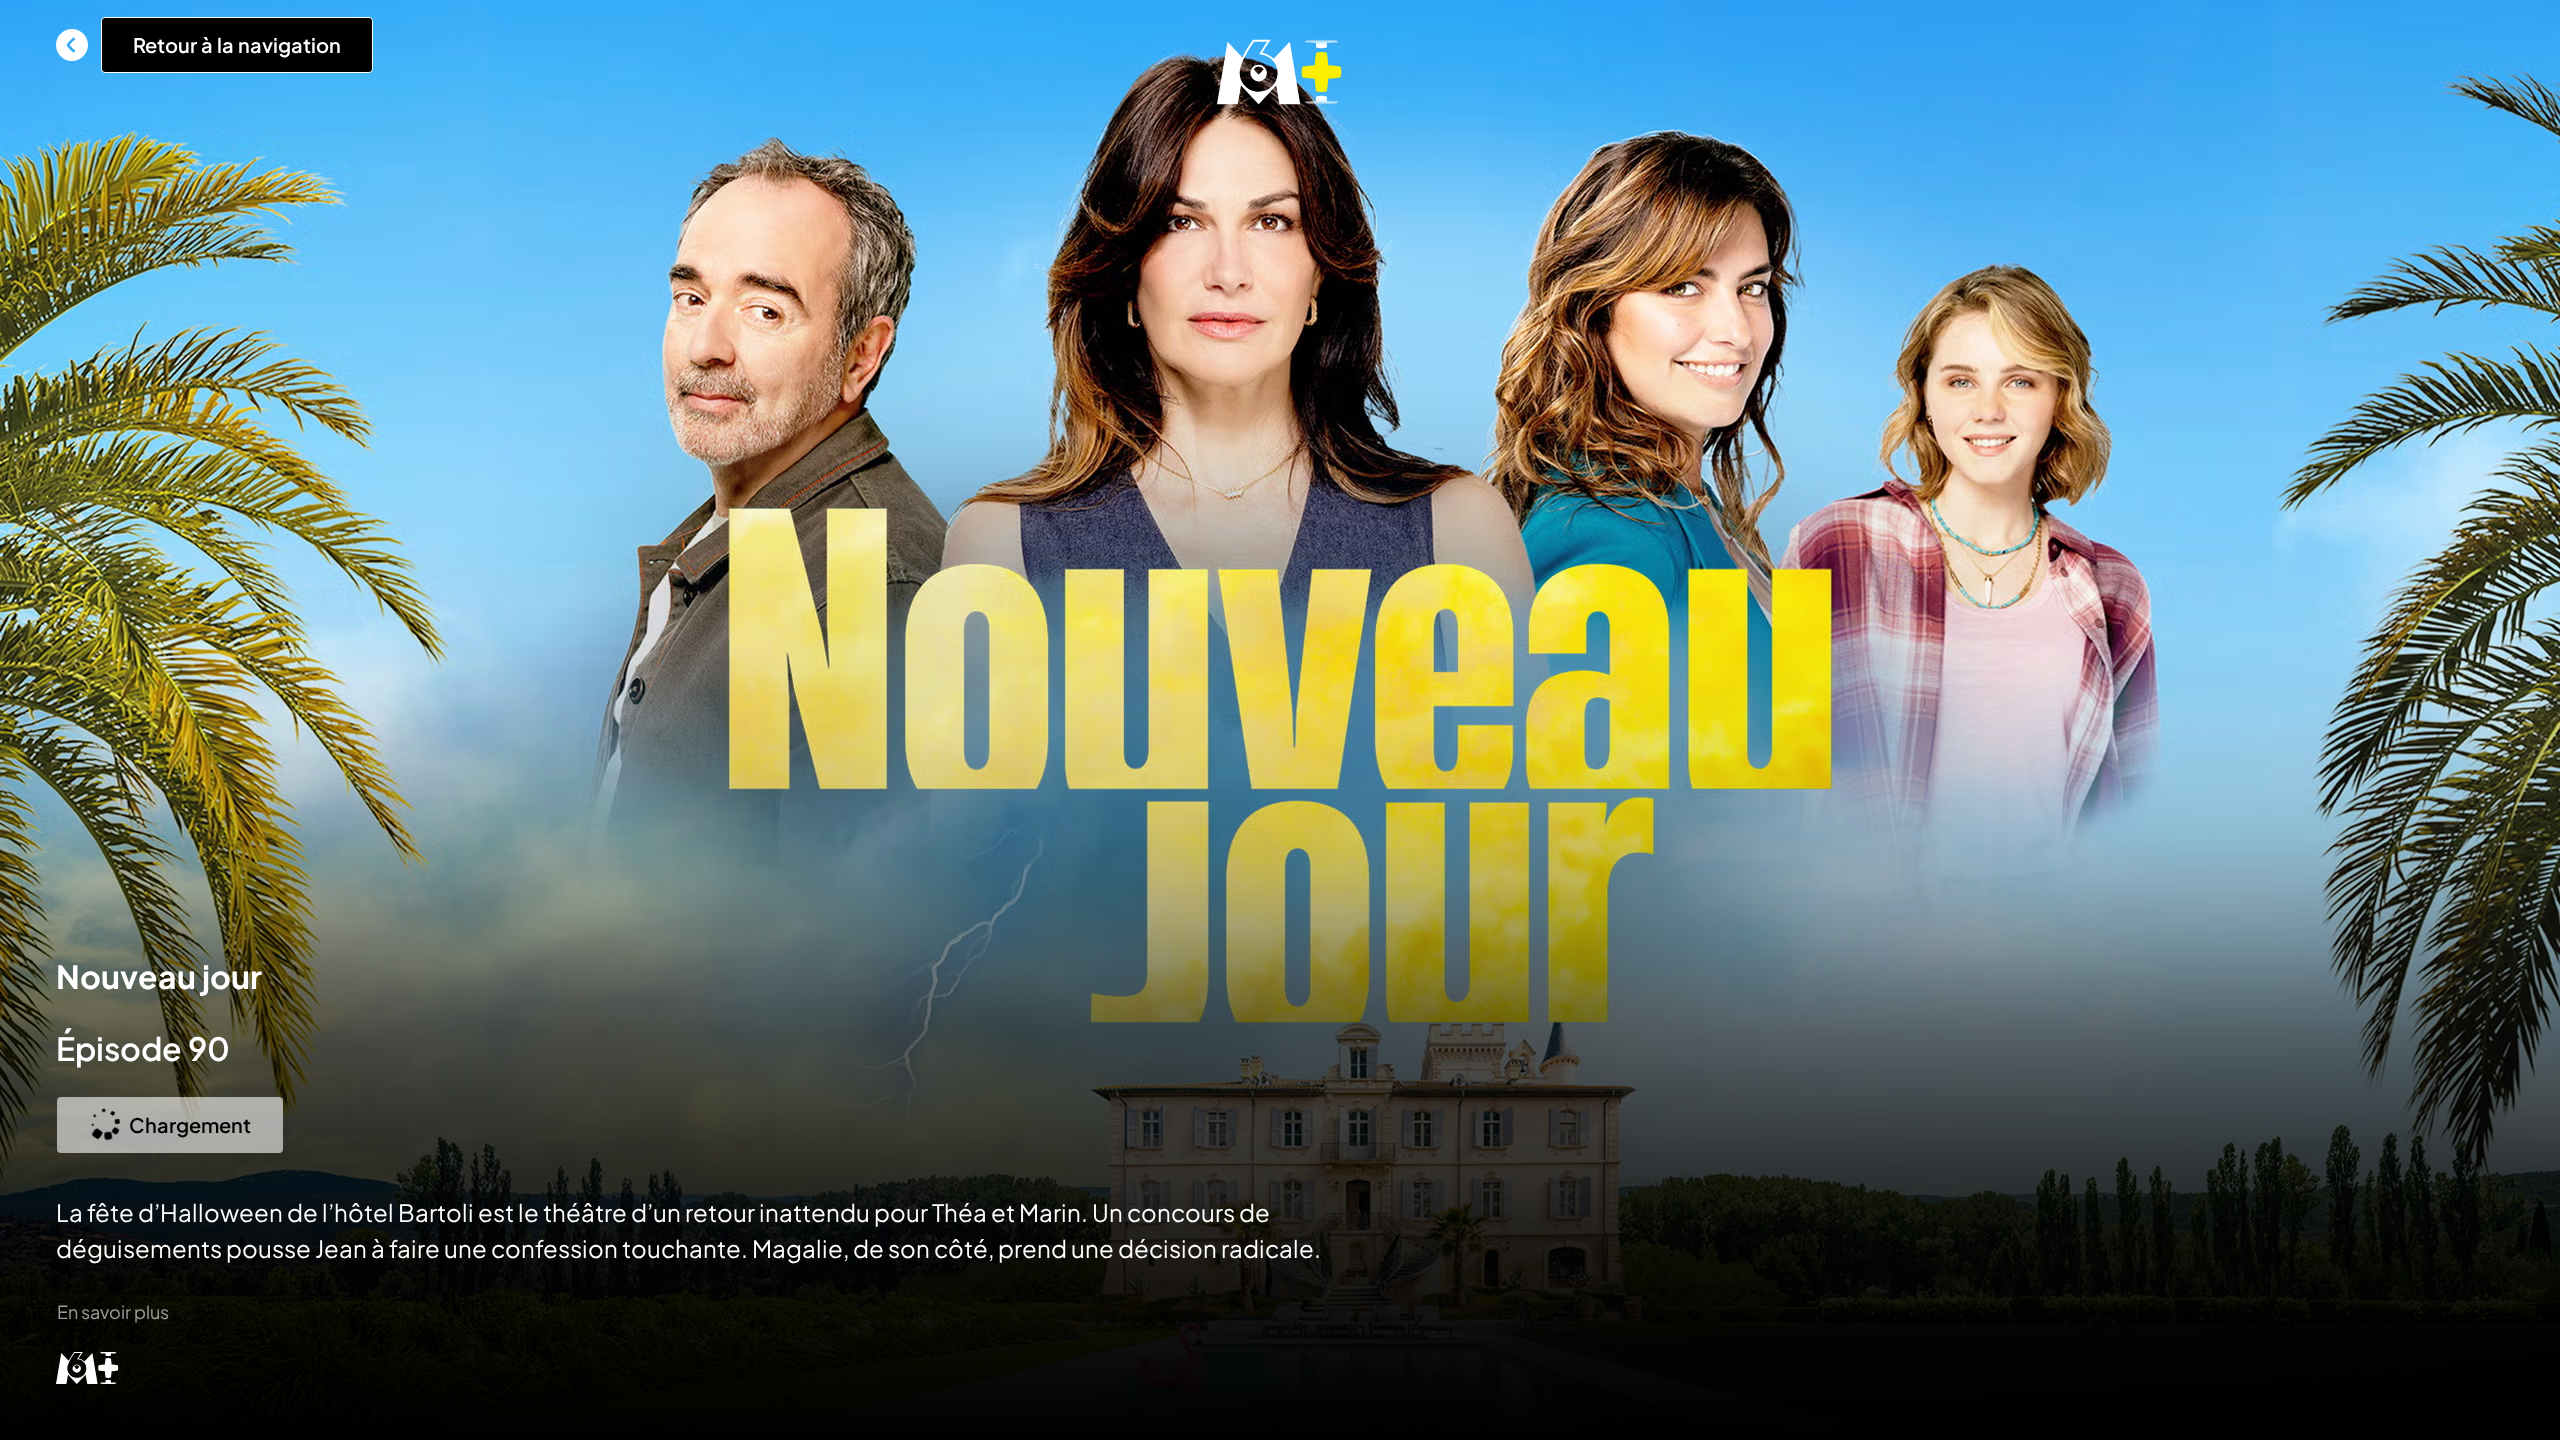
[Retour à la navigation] (72, 45)
